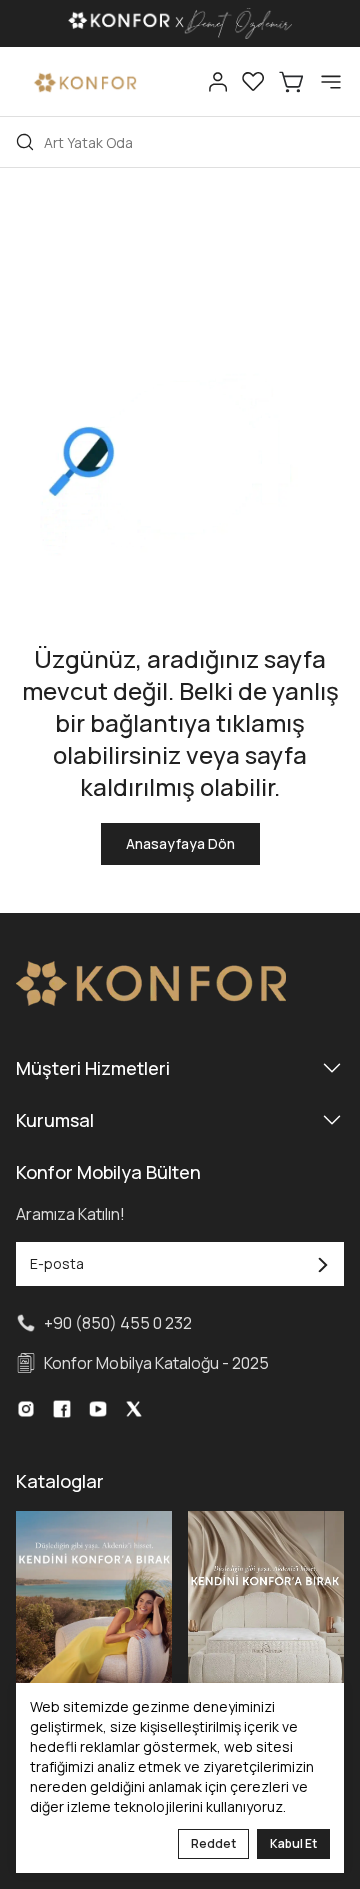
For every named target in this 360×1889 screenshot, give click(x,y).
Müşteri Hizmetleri (93, 1068)
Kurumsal (55, 1120)
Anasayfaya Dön (180, 843)
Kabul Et (293, 1843)
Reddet (213, 1843)
